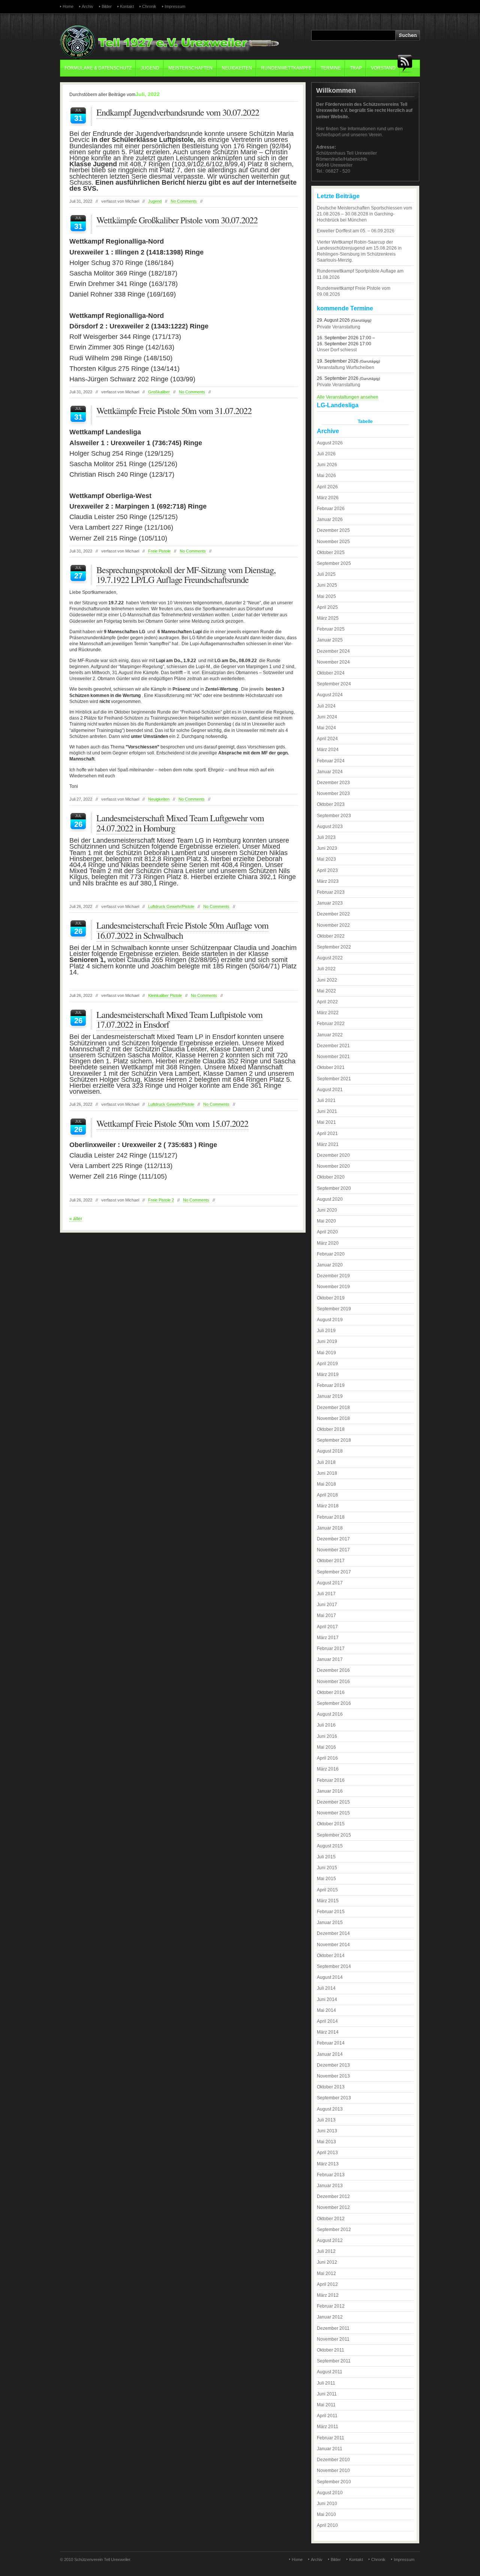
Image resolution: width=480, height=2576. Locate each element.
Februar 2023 (331, 892)
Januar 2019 (330, 1396)
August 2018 (330, 1451)
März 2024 (328, 750)
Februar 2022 (331, 1024)
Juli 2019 (326, 1331)
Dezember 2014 (333, 1933)
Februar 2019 (331, 1385)
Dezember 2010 (333, 2460)
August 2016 (330, 1714)
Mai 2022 (326, 991)
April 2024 (327, 739)
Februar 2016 (331, 1780)
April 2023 (327, 870)
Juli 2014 (326, 1988)
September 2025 (334, 563)
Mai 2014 (326, 2010)
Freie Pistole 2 (161, 1200)
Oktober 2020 (331, 1177)
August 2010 (330, 2493)
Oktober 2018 (331, 1429)
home (68, 6)
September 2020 (334, 1188)
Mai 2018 (326, 1484)
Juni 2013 (327, 2131)
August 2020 (330, 1199)
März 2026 (328, 498)
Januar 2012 (330, 2317)
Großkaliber (159, 392)
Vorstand (383, 68)
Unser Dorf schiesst (337, 350)
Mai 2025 (326, 596)
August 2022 (330, 958)
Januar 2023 (330, 903)
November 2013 (333, 2076)
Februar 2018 (331, 1517)
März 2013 (328, 2164)
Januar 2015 (330, 1923)
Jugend (150, 68)
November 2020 (333, 1166)
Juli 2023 (326, 837)
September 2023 (334, 816)
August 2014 (330, 1977)
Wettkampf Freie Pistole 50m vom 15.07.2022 (172, 1123)
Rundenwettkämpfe (286, 68)
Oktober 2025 (331, 553)
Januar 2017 (330, 1659)
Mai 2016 (326, 1747)
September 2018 (334, 1440)
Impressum (175, 6)
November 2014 (333, 1945)
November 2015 (333, 1813)
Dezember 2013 (333, 2065)
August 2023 (330, 827)
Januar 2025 (330, 640)
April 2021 (327, 1134)
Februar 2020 (331, 1254)
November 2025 (333, 542)
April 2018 (327, 1495)
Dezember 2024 (333, 651)
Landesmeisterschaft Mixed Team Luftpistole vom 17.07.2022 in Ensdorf (179, 1019)
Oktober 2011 (331, 2350)
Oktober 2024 (331, 673)
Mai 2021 (326, 1122)
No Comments (184, 201)
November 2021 (333, 1057)
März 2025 (328, 618)
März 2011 (328, 2427)
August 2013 (330, 2109)
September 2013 (334, 2098)
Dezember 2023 (333, 783)
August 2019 (330, 1320)
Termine (331, 68)
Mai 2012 (326, 2273)
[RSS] (407, 64)
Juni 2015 (327, 1868)
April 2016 (327, 1758)
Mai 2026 (326, 476)
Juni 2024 (327, 717)
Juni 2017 (327, 1605)
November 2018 (333, 1418)
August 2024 (330, 695)
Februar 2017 (331, 1649)
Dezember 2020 (333, 1155)
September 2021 (334, 1079)
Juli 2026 (326, 454)
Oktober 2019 (331, 1298)
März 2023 (328, 881)
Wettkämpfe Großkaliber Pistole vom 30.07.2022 (177, 220)
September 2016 (334, 1703)
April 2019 (327, 1364)
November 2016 (333, 1682)
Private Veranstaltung (339, 327)
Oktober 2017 (331, 1561)
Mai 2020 (326, 1221)
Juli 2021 (326, 1101)
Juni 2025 (327, 585)
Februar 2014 (331, 2043)
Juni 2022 (327, 980)
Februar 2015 (331, 1912)
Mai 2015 (326, 1879)
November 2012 (333, 2207)
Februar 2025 (331, 629)
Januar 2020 (330, 1265)
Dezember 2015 (333, 1802)
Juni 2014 (327, 1999)
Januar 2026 (330, 519)
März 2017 (328, 1638)
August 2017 (330, 1583)
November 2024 (333, 662)
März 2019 (328, 1375)
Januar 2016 (330, 1791)
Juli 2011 (326, 2383)
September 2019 (334, 1309)
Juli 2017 (326, 1594)
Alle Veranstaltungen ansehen (348, 397)
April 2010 (327, 2525)
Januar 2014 (330, 2054)
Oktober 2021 (331, 1067)
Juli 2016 (326, 1725)
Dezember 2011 (333, 2328)
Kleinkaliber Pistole (165, 995)
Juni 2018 (327, 1473)
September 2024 (334, 684)
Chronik (149, 6)
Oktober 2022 (331, 936)
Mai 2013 (326, 2142)
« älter (76, 1219)
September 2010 (334, 2482)
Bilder (107, 6)
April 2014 (327, 2021)
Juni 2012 (327, 2262)
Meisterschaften (190, 68)
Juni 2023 (327, 848)
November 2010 (333, 2471)
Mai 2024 (326, 728)
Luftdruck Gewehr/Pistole (171, 906)
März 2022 (328, 1013)
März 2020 (328, 1243)
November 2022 (333, 925)
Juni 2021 (327, 1111)
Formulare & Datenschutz (98, 68)
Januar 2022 (330, 1035)
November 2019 (333, 1287)
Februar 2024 (331, 761)
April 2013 (327, 2153)
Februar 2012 (331, 2306)
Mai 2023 (326, 859)
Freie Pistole (159, 551)
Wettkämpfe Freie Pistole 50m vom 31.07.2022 (174, 411)
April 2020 (327, 1232)
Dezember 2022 (333, 914)
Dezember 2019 (333, 1276)
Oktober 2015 (331, 1824)
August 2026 (330, 443)
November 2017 (333, 1550)
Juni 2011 (327, 2394)
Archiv (88, 6)
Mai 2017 (326, 1615)
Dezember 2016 (333, 1670)
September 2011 (334, 2361)
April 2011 (327, 2416)
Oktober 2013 (331, 2087)
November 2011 (333, 2339)
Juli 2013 (326, 2120)
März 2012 (328, 2295)
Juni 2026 (327, 465)
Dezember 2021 (333, 1046)
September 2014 (334, 1966)
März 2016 (328, 1769)
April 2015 (327, 1890)
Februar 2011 (331, 2438)
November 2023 (333, 793)
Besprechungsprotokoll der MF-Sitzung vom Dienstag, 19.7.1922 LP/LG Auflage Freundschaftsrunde (186, 575)
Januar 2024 (330, 772)
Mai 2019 (326, 1353)
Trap (356, 68)
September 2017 (334, 1572)
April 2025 (327, 607)
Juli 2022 (326, 969)
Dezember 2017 (333, 1539)
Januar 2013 (330, 2186)
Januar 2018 (330, 1528)
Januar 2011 (330, 2449)
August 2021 (330, 1090)
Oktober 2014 (331, 1956)
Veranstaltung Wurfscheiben (346, 367)
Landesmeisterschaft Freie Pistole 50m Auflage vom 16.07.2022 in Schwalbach (182, 930)
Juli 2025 (326, 574)
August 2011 (330, 2372)
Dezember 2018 (333, 1408)
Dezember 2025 (333, 530)
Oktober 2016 (331, 1692)
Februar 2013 (331, 2175)
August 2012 (330, 2240)
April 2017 (327, 1627)
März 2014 (328, 2032)
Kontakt (127, 6)
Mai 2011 (326, 2405)
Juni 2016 (327, 1736)
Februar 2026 (331, 509)
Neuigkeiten (237, 68)
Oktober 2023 (331, 804)
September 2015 (334, 1835)
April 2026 (327, 487)
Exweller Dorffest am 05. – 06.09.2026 (356, 231)
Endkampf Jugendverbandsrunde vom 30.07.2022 (178, 112)
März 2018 (328, 1506)
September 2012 (334, 2230)
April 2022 (327, 1002)
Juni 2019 (327, 1341)
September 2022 (334, 947)
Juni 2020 (327, 1210)
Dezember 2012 (333, 2197)
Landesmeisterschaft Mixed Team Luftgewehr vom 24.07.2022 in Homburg (180, 823)
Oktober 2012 (331, 2219)
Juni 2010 (327, 2504)
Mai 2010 (326, 2514)
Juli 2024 (326, 706)
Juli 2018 (326, 1462)
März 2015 (328, 1901)
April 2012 (327, 2284)
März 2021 (328, 1144)
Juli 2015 (326, 1857)
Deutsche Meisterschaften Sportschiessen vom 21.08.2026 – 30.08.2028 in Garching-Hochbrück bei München (364, 214)
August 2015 (330, 1846)
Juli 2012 (326, 2251)
